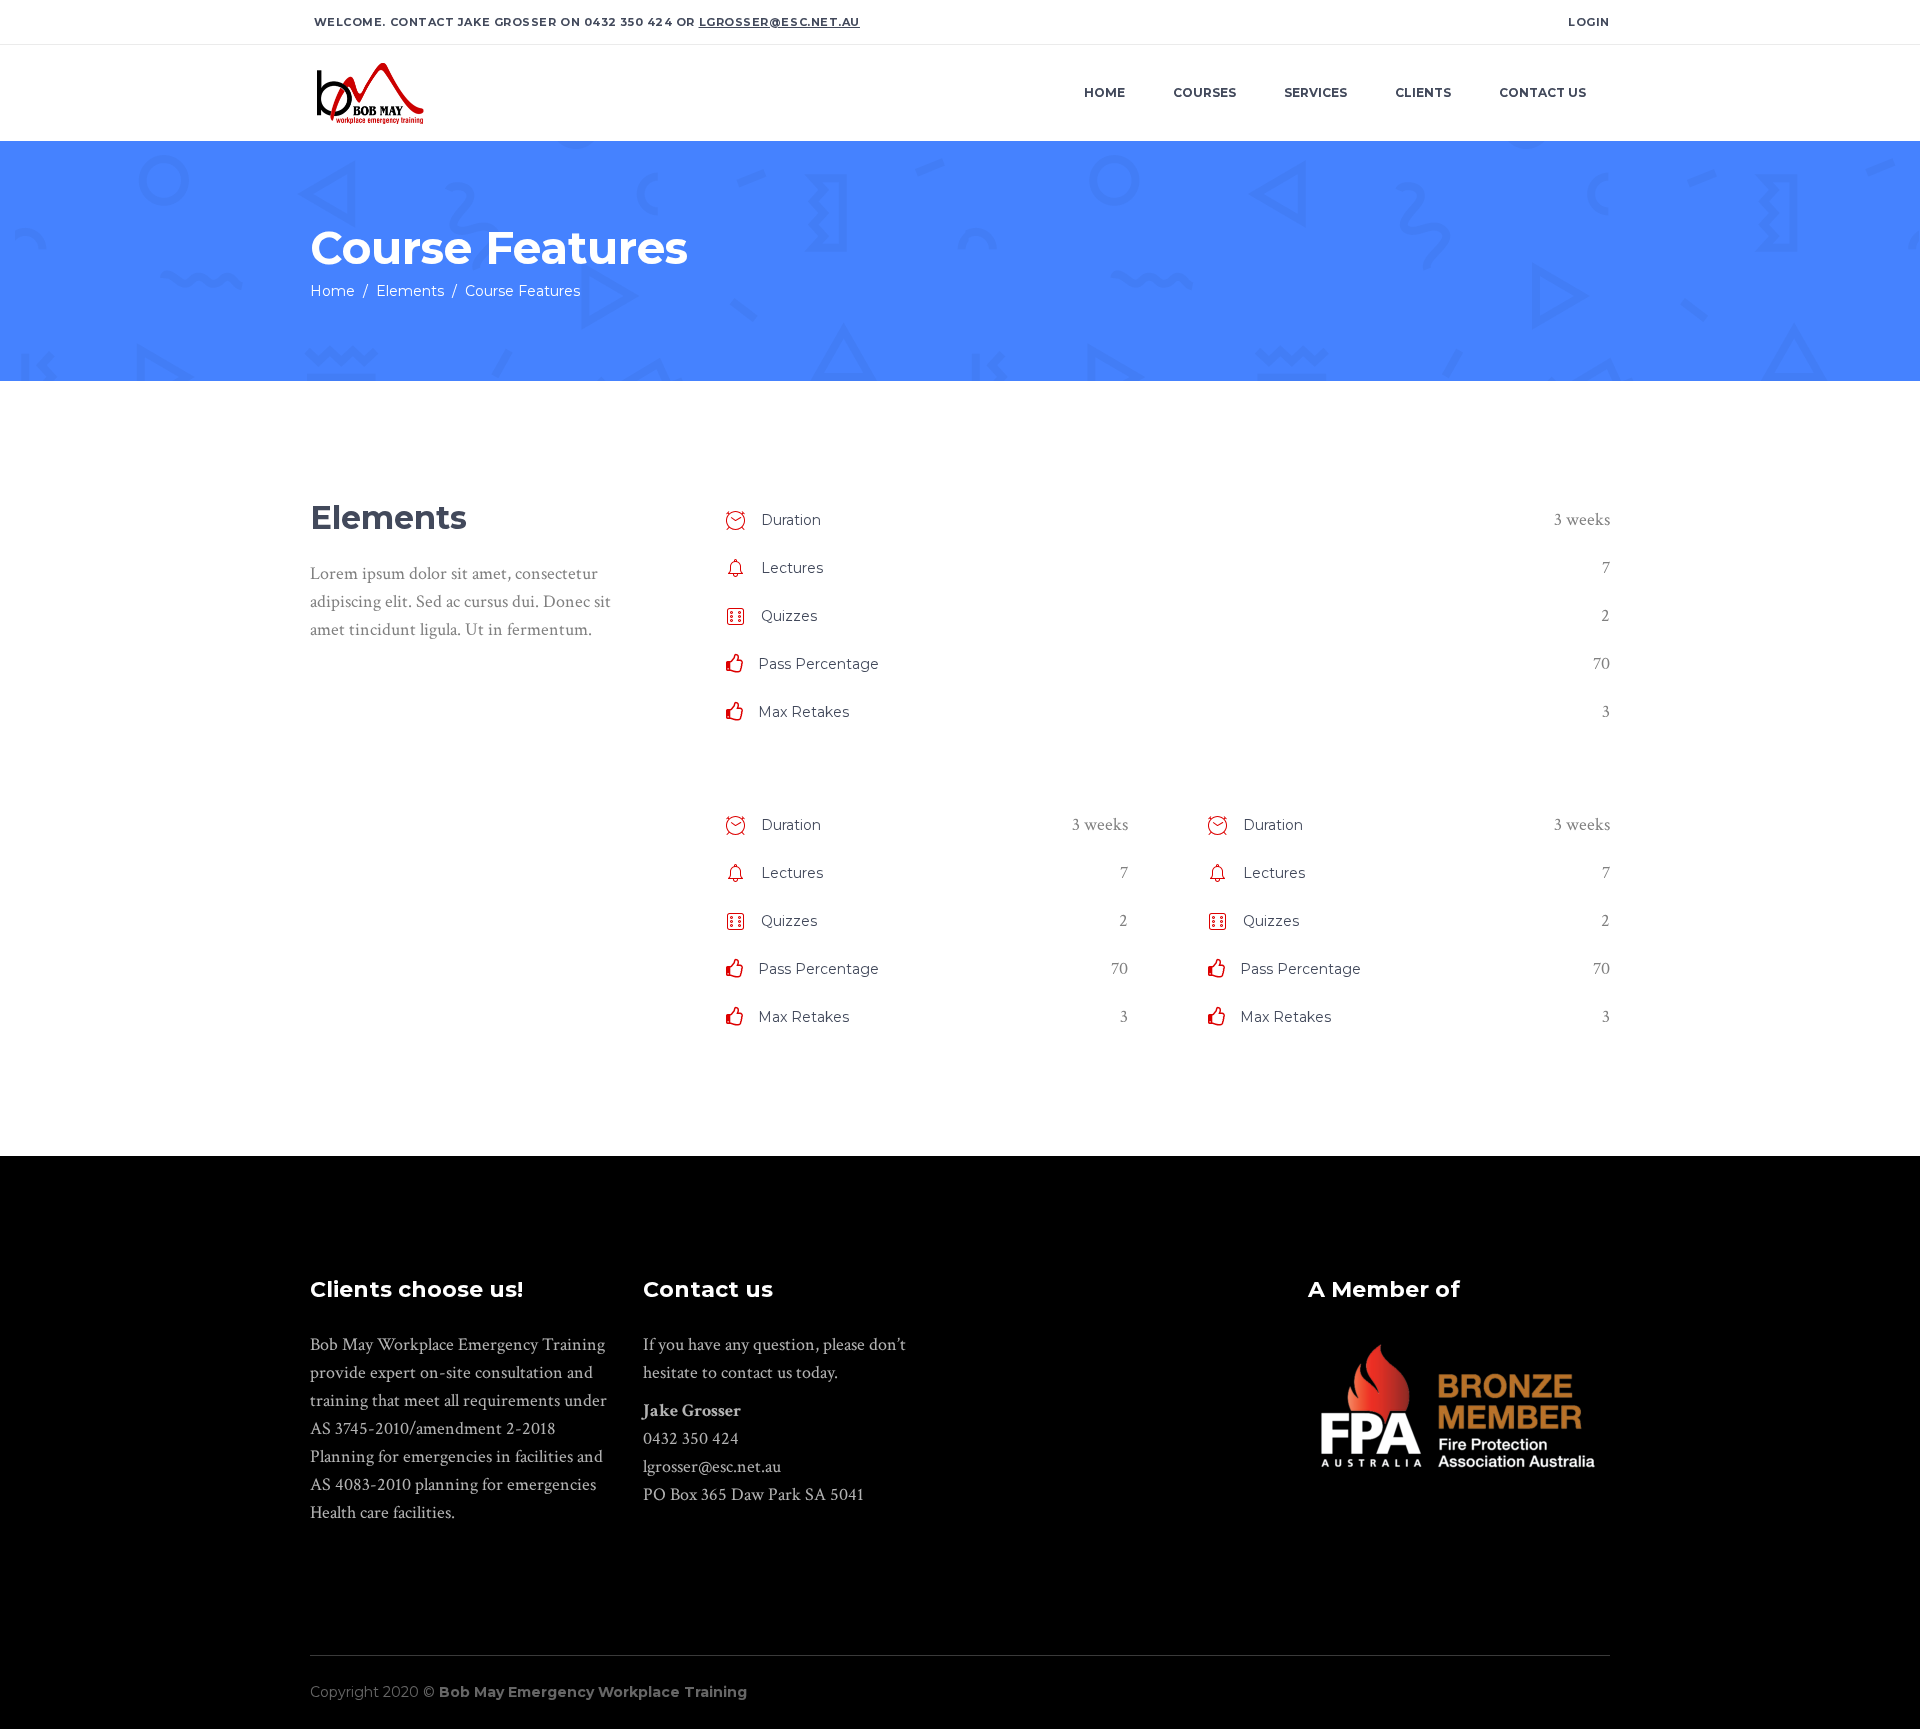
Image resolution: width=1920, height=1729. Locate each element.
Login (1589, 22)
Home (332, 291)
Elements (410, 291)
